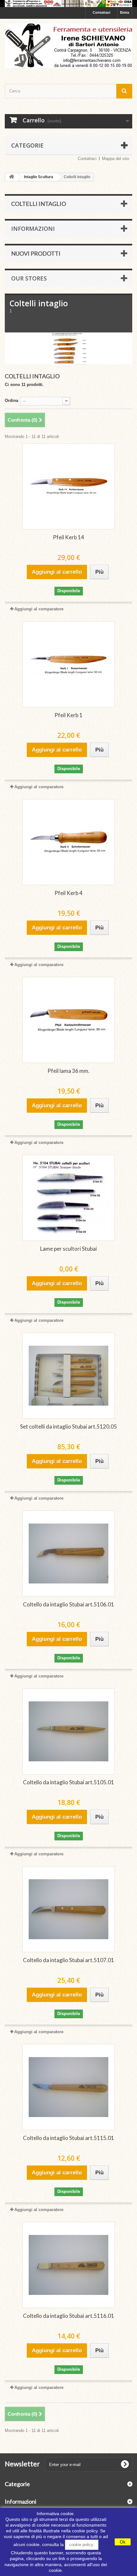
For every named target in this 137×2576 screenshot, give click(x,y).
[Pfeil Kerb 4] (68, 842)
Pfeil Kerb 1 (68, 715)
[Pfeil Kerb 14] (68, 486)
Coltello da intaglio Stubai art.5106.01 (68, 1604)
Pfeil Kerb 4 (68, 893)
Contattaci (101, 12)
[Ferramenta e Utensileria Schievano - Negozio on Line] (68, 46)
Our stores (29, 278)
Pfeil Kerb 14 (68, 537)
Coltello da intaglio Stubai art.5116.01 (68, 2316)
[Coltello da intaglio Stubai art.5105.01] (68, 1731)
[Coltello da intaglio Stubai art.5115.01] (68, 2087)
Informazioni (33, 229)
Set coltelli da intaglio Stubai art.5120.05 (68, 1426)
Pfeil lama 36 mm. (68, 1071)
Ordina (11, 400)
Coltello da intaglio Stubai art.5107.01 (68, 1960)
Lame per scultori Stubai (68, 1249)
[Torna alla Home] (11, 177)
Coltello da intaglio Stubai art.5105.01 (68, 1782)
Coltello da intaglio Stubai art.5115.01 (68, 2138)
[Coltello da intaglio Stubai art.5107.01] (68, 1909)
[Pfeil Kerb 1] (68, 664)
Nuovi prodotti (36, 253)
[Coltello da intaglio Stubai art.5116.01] (68, 2265)
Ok (123, 2542)
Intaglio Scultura (39, 177)
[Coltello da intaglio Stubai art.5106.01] (68, 1554)
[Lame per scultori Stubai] (68, 1198)
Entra (125, 12)
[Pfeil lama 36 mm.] (68, 1020)
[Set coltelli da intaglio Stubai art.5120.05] (68, 1376)
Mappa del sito (115, 159)
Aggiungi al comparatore (39, 609)
